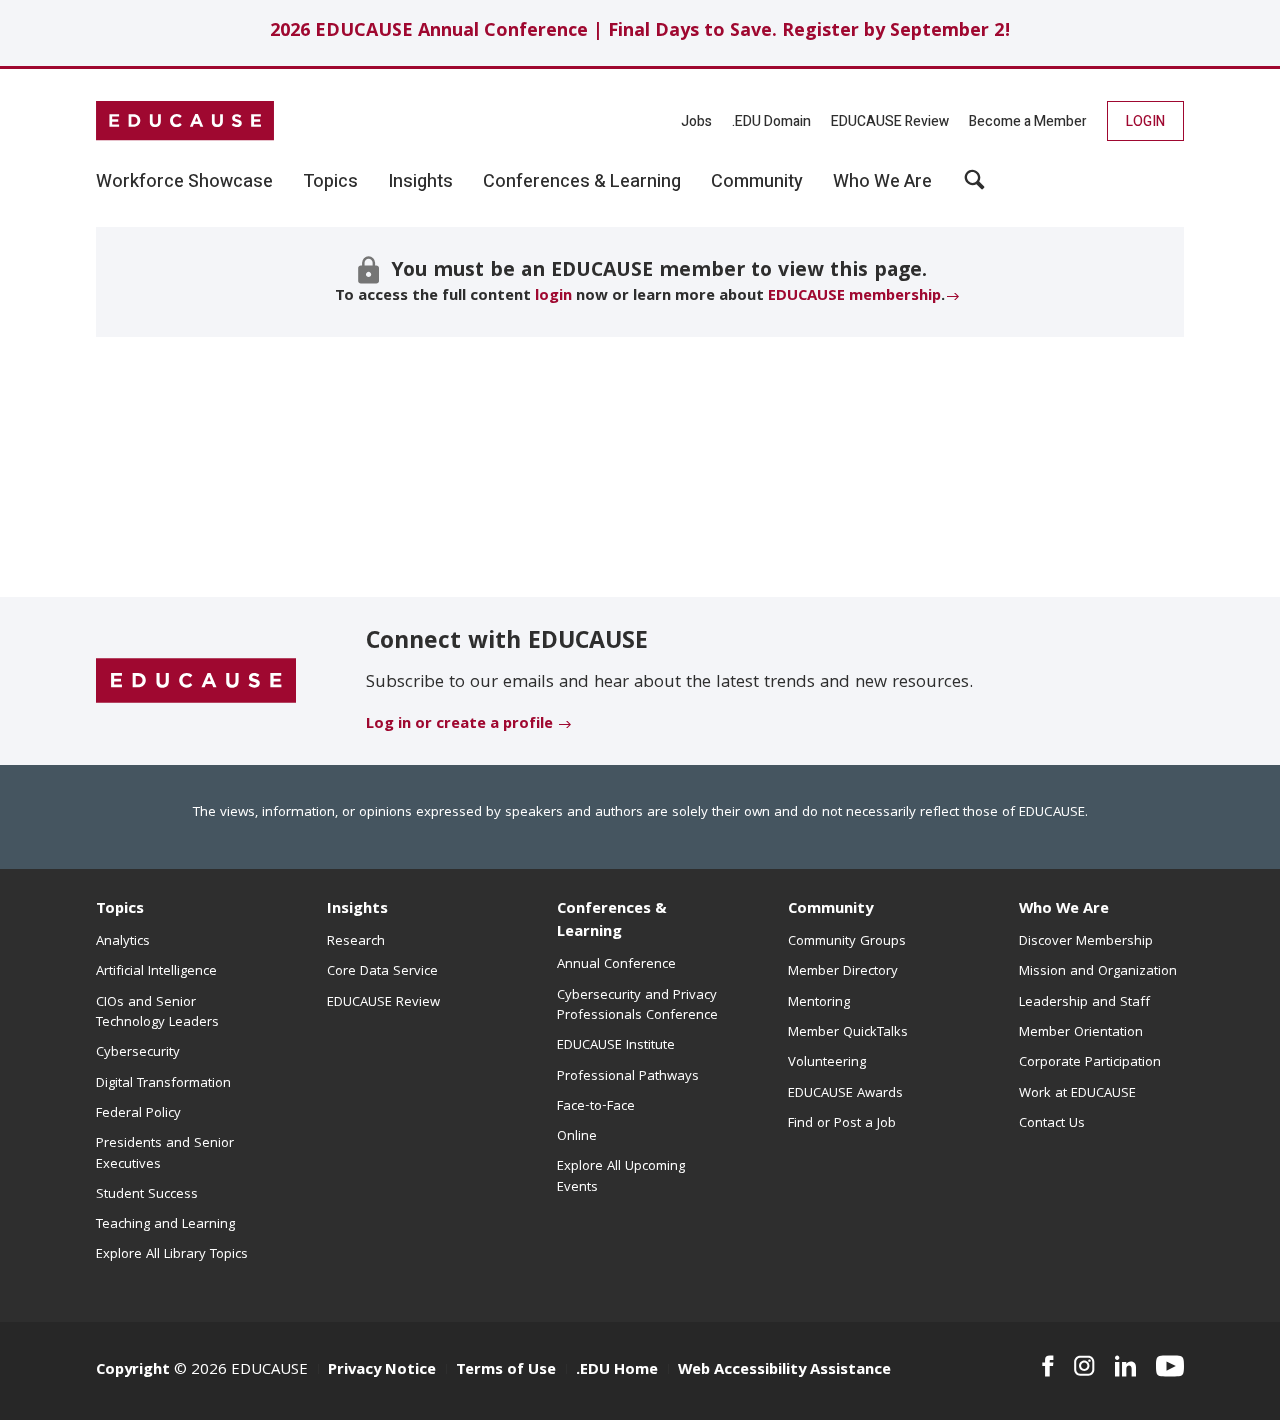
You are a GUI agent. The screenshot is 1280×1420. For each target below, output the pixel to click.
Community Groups (847, 942)
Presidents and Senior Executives (165, 1154)
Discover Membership (1086, 942)
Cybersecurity (138, 1053)
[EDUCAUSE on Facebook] (1047, 1366)
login (553, 297)
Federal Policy (138, 1114)
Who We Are (1064, 910)
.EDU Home (617, 1371)
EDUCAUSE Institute (616, 1046)
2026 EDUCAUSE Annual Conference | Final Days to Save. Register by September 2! (640, 32)
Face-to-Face (596, 1107)
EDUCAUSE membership (854, 297)
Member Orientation (1081, 1033)
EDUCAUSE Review (890, 121)
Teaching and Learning (165, 1225)
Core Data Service (382, 972)
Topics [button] (330, 182)
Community (830, 910)
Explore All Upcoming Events (621, 1177)
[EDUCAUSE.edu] (185, 121)
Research (356, 942)
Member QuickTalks (848, 1033)
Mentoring (819, 1003)
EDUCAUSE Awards (845, 1094)
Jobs (696, 121)
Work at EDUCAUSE (1077, 1094)
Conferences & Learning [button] (582, 182)
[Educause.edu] (196, 682)
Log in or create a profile (459, 725)
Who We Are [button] (882, 182)
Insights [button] (420, 182)
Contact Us (1052, 1124)
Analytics (123, 942)
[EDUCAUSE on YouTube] (1170, 1366)
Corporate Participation (1090, 1063)
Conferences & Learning (612, 921)
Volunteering (827, 1063)
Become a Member (1028, 121)
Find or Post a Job (842, 1124)
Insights (357, 910)
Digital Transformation (163, 1084)
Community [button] (757, 182)
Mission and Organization (1098, 972)
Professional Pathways (628, 1077)
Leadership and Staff (1084, 1003)
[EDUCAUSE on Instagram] (1084, 1366)
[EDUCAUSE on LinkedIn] (1126, 1366)
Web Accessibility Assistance (784, 1371)
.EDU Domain (771, 121)
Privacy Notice (382, 1371)
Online (577, 1137)
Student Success (147, 1195)
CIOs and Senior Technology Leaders (157, 1013)
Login (1145, 121)
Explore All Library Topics (172, 1255)
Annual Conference (616, 965)
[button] (974, 187)
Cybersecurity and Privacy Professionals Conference (637, 1006)
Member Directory (843, 972)
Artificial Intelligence (156, 972)
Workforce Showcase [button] (184, 182)
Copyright (133, 1371)
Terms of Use (506, 1371)
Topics (120, 910)
